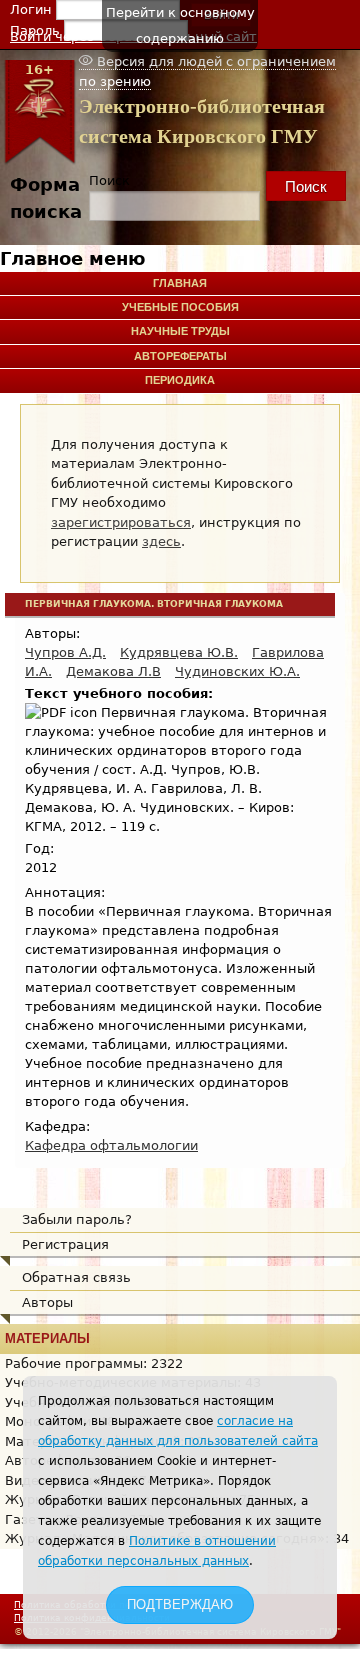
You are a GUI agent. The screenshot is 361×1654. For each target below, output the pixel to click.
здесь (161, 541)
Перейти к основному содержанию (180, 25)
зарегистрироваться (121, 522)
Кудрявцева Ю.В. (179, 652)
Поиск (109, 180)
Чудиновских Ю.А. (237, 671)
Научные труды (180, 331)
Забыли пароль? (77, 1219)
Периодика (180, 380)
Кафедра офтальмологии (111, 1145)
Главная (180, 283)
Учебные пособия (180, 307)
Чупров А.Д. (65, 652)
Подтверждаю (180, 1604)
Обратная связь (76, 1277)
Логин (33, 9)
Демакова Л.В (113, 671)
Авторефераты (180, 356)
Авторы (47, 1302)
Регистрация (65, 1244)
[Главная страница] (39, 160)
